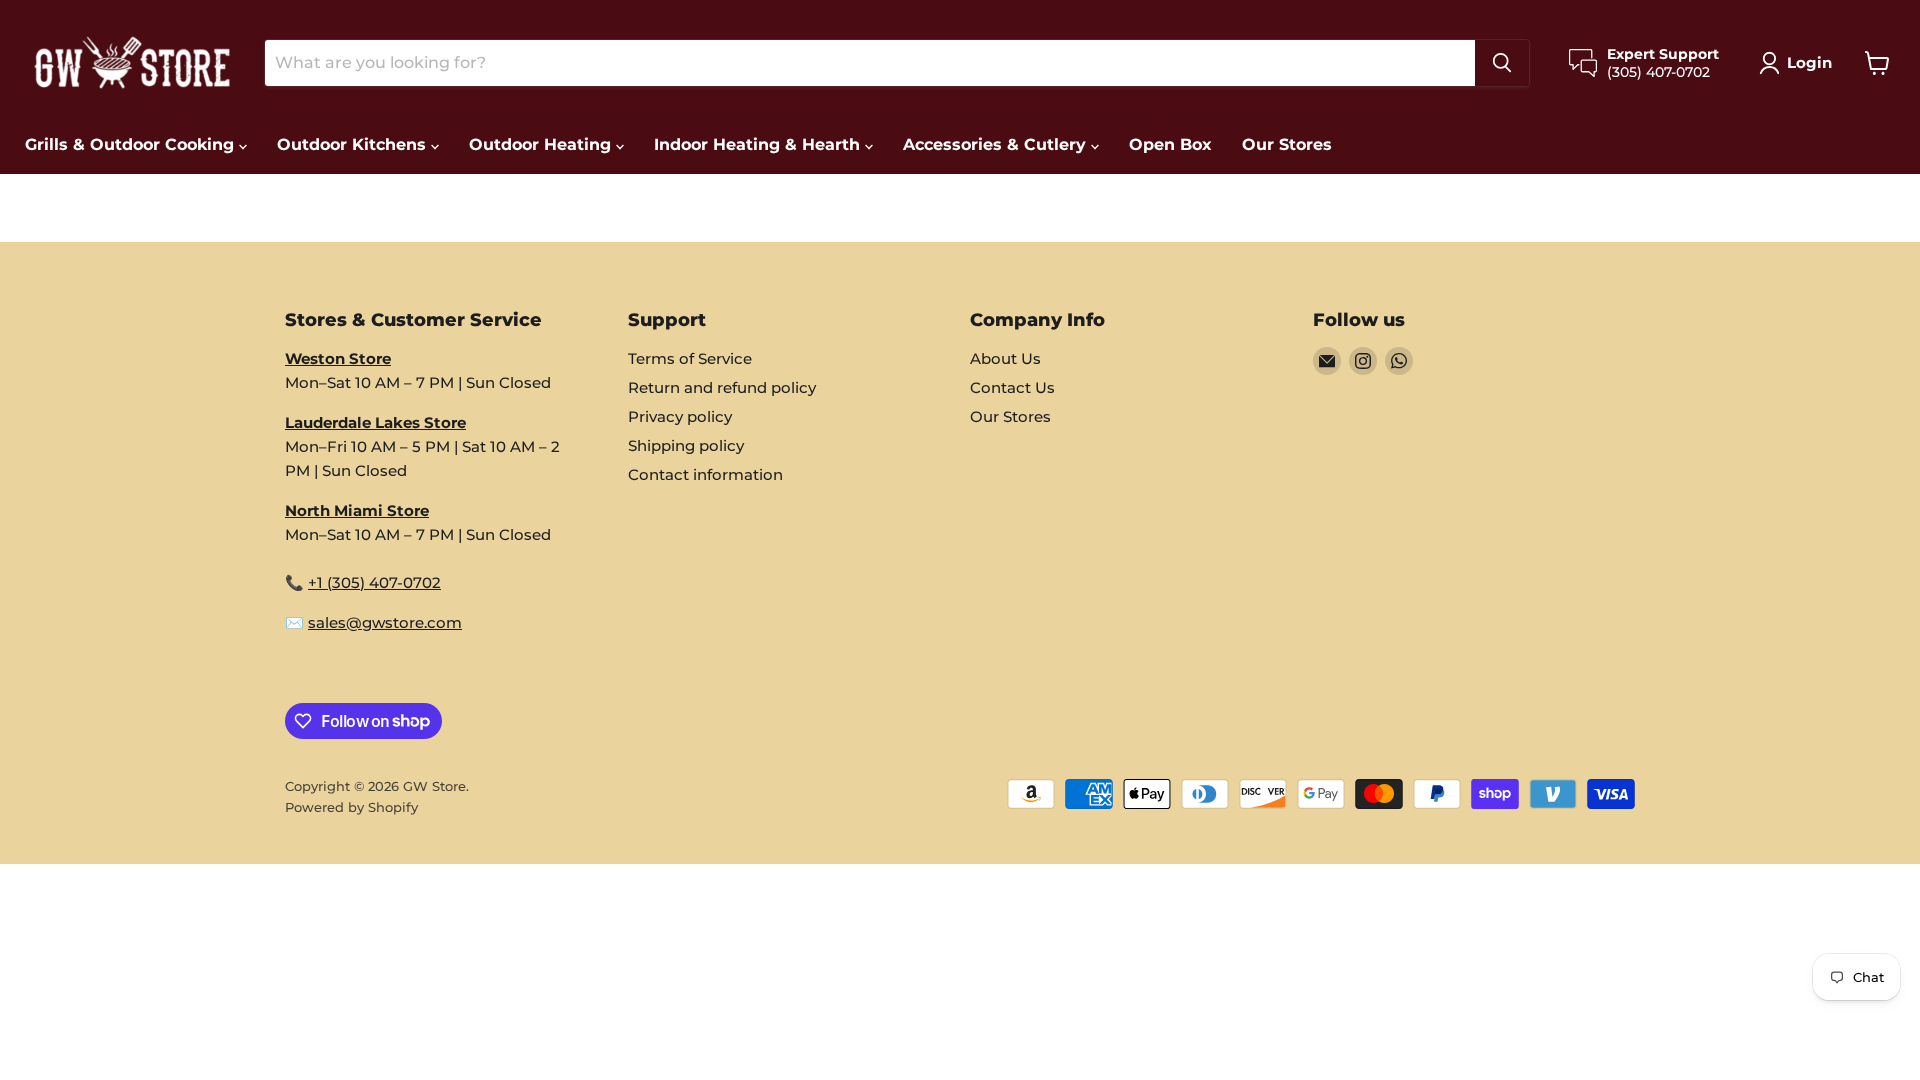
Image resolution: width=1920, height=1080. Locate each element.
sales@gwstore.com (385, 622)
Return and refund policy (722, 387)
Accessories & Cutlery (997, 144)
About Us (1005, 358)
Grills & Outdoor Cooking (132, 144)
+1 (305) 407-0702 (374, 582)
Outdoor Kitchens (354, 144)
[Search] (1502, 63)
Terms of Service (690, 358)
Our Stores (1287, 144)
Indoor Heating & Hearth (759, 144)
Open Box (1170, 144)
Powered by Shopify (351, 807)
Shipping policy (686, 445)
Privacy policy (680, 416)
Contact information (705, 474)
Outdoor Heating (542, 144)
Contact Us (1012, 387)
